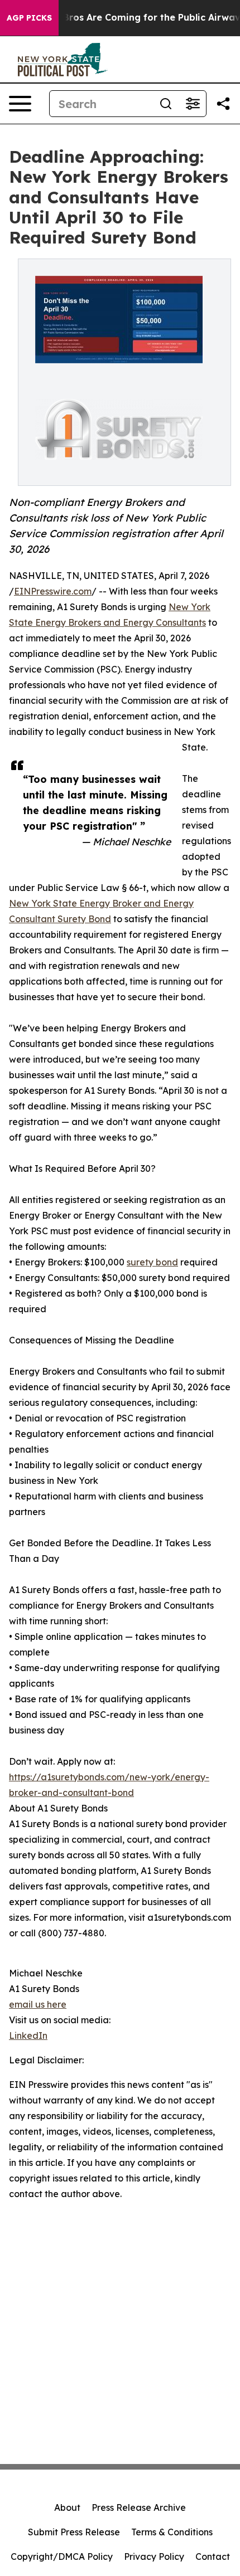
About (67, 2507)
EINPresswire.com (53, 591)
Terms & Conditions (172, 2532)
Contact (213, 2556)
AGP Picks (29, 18)
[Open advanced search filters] (193, 104)
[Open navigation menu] (20, 104)
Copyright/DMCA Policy (62, 2556)
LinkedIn (28, 2036)
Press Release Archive (139, 2507)
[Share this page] (223, 104)
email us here (38, 2004)
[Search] (166, 104)
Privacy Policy (154, 2556)
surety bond (152, 1262)
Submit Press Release (74, 2532)
